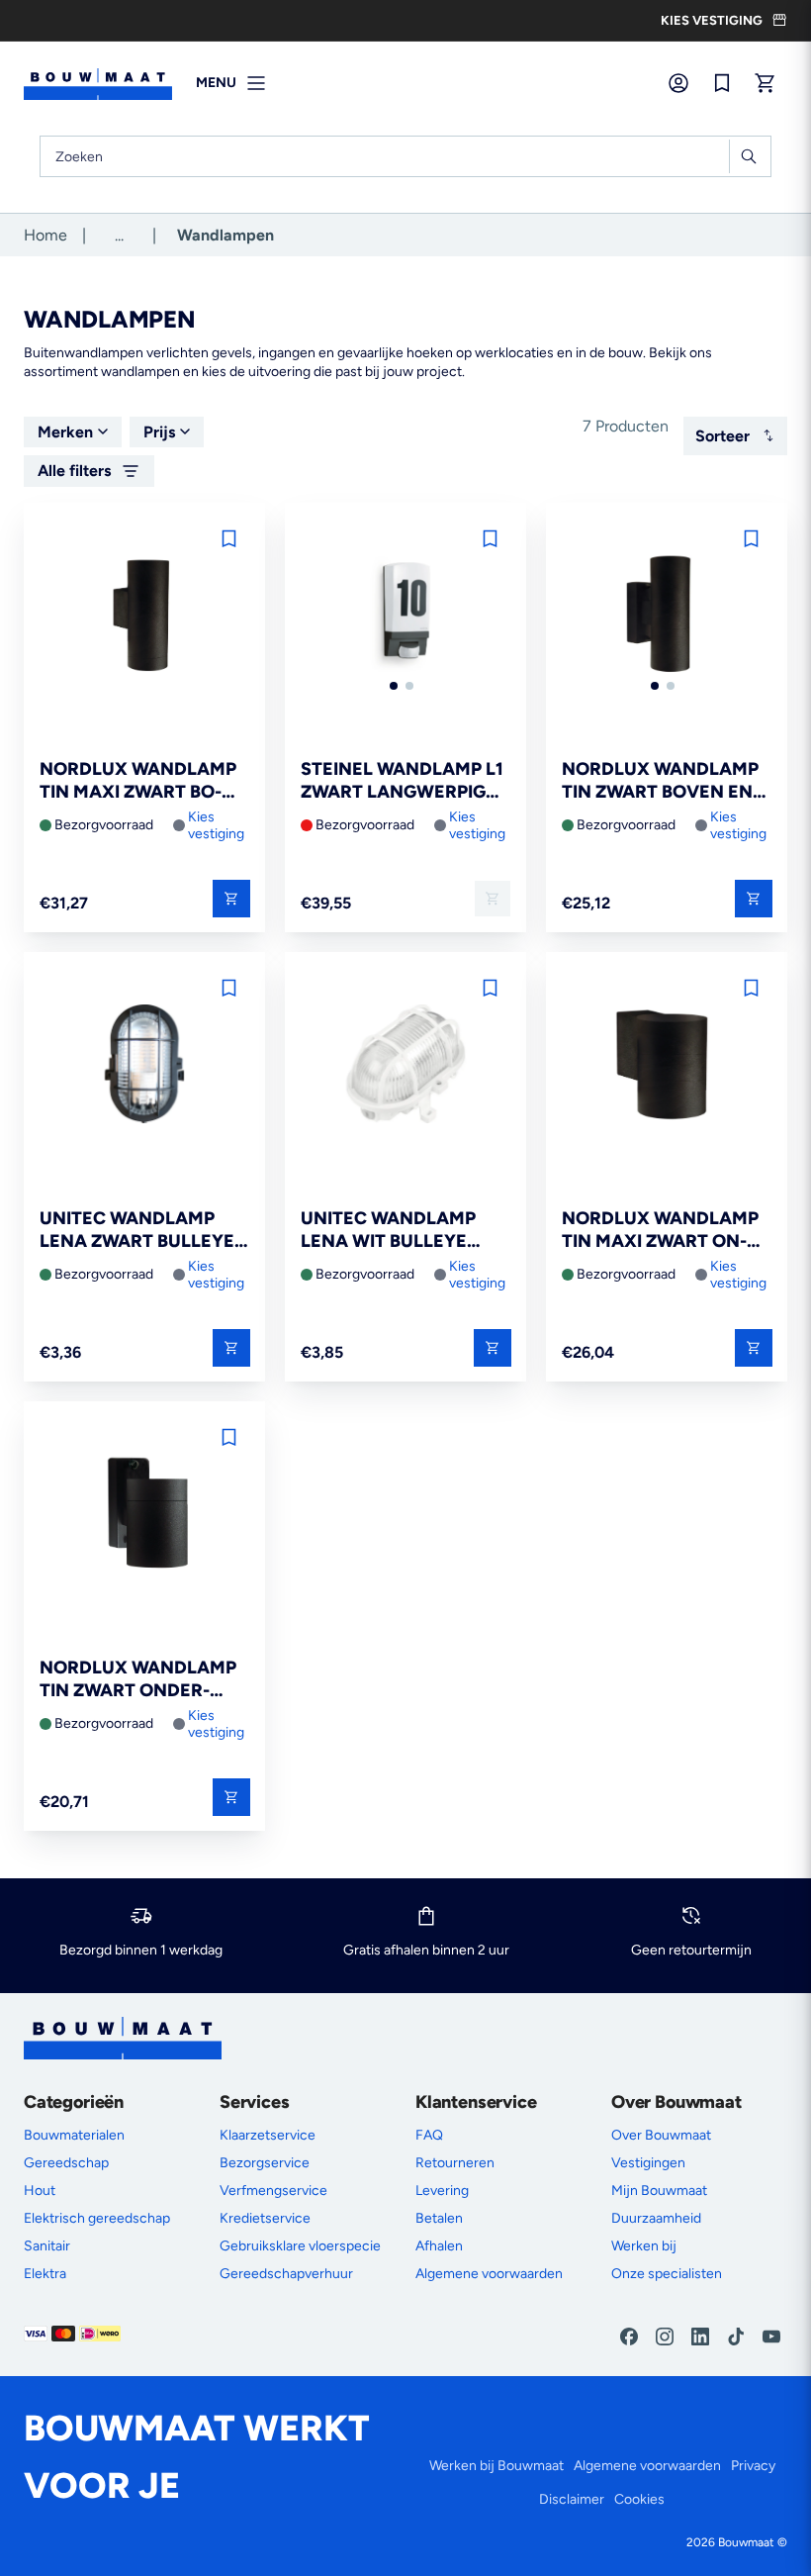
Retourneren (455, 2163)
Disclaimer (572, 2499)
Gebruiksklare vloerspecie (300, 2246)
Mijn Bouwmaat (659, 2191)
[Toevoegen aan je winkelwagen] (231, 899)
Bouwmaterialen (74, 2135)
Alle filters (74, 471)
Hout (40, 2191)
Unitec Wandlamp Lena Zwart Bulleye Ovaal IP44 (137, 1231)
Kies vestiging (216, 825)
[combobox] (405, 156)
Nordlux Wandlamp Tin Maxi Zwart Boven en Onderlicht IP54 (138, 781)
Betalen (439, 2218)
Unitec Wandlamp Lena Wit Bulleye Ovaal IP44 (388, 1231)
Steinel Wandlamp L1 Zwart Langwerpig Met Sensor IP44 (402, 781)
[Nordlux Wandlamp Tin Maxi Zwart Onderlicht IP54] (667, 1065)
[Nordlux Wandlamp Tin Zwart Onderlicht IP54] (144, 1515)
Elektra (45, 2274)
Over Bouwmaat (661, 2135)
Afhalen (439, 2246)
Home (45, 235)
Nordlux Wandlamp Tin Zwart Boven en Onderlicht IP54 (660, 781)
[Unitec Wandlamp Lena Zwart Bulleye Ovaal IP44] (144, 1065)
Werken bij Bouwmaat (496, 2466)
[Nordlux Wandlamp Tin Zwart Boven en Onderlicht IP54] (667, 616)
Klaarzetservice (268, 2135)
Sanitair (47, 2246)
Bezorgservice (265, 2163)
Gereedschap (66, 2163)
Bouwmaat (746, 2542)
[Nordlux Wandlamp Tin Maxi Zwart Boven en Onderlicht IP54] (144, 616)
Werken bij (644, 2246)
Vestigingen (648, 2163)
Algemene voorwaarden (489, 2274)
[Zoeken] (748, 156)
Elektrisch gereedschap (97, 2218)
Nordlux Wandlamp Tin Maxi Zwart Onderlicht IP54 (660, 1231)
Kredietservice (265, 2218)
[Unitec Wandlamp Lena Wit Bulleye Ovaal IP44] (405, 1065)
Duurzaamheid (656, 2218)
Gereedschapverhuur (286, 2274)
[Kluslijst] (722, 83)
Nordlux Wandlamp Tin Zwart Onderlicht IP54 (138, 1680)
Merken (65, 432)
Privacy (753, 2466)
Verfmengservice (273, 2191)
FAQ (429, 2135)
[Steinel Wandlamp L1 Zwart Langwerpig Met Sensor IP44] (405, 616)
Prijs (159, 432)
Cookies (639, 2499)
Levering (442, 2191)
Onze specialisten (667, 2274)
